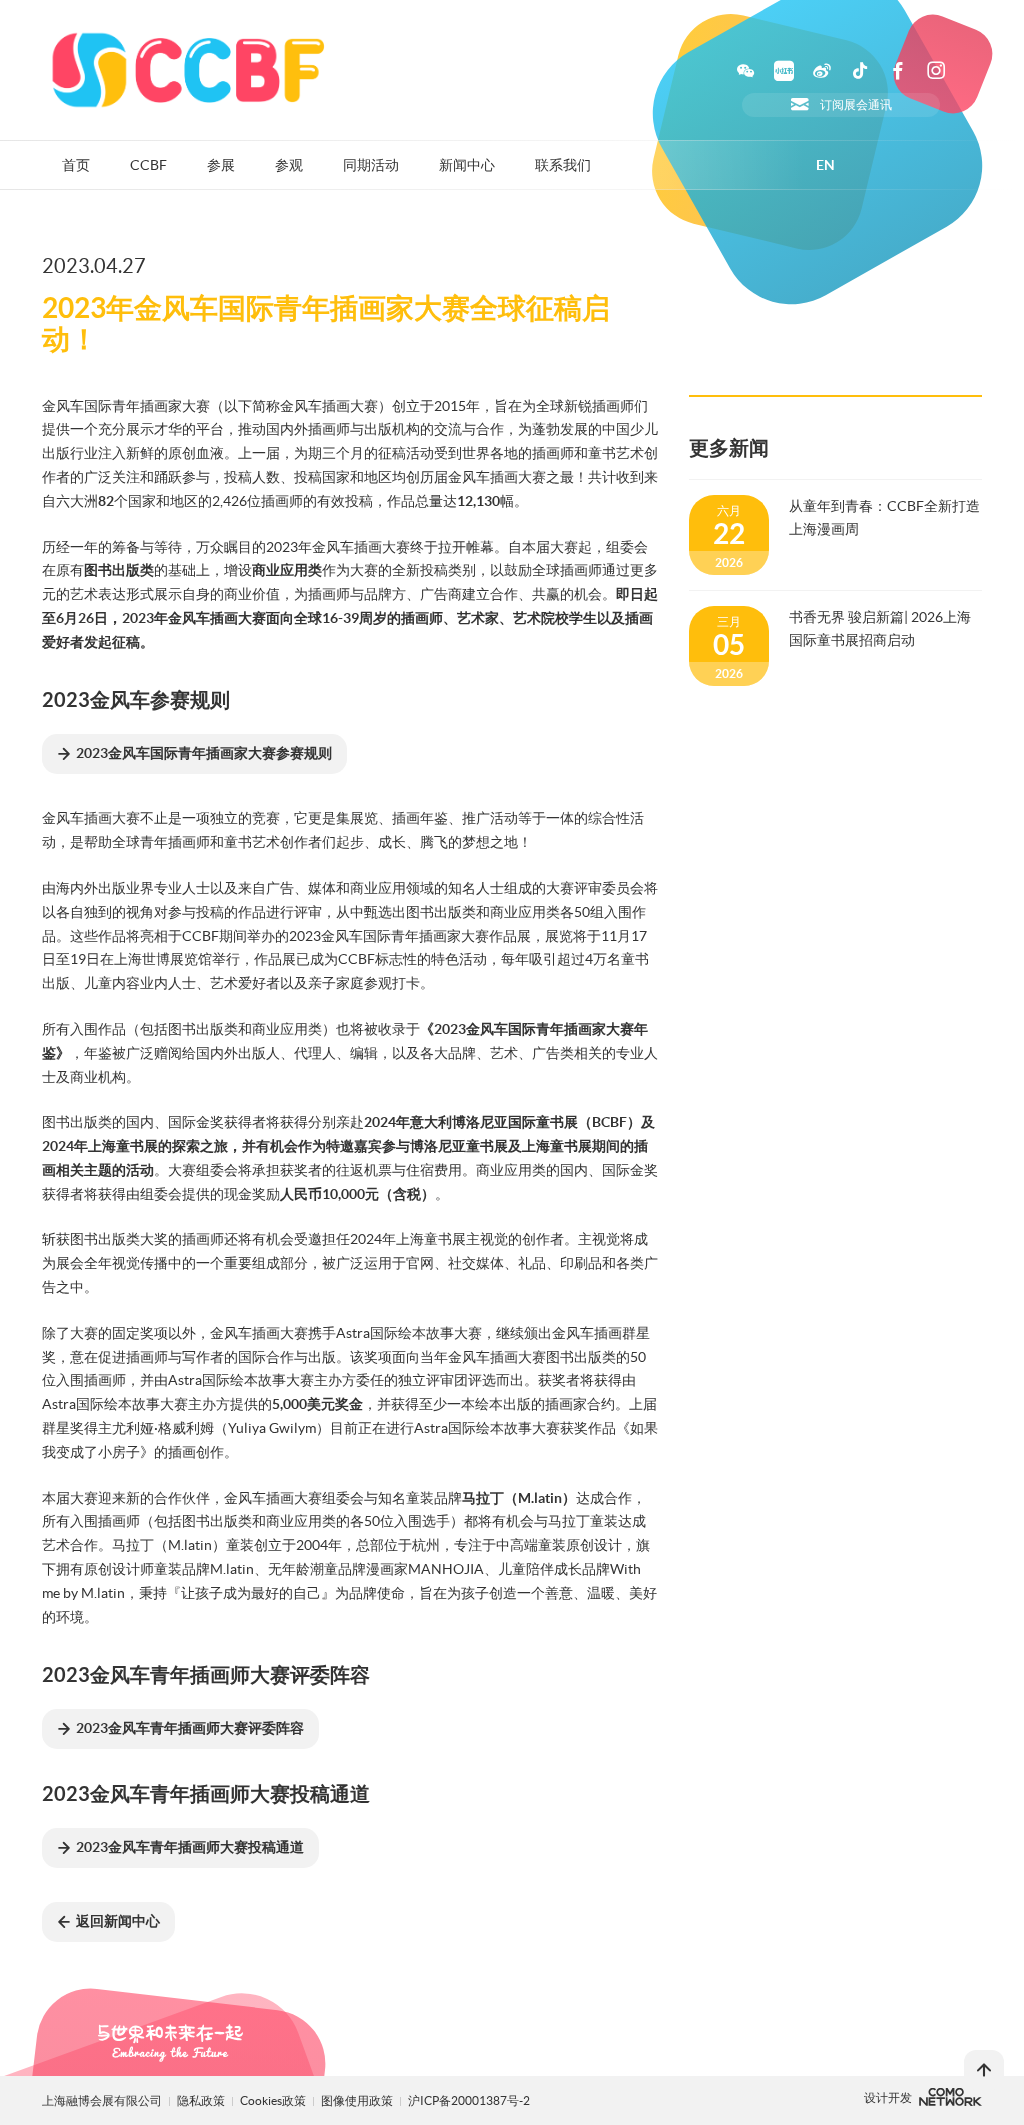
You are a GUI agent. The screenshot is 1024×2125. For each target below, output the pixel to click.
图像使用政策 (358, 2100)
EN (825, 165)
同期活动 (371, 165)
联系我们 (563, 165)
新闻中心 (467, 165)
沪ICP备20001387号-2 (469, 2100)
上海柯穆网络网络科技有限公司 (950, 2097)
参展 (221, 165)
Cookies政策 (274, 2100)
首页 (76, 165)
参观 (289, 165)
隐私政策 (201, 2100)
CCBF (148, 165)
